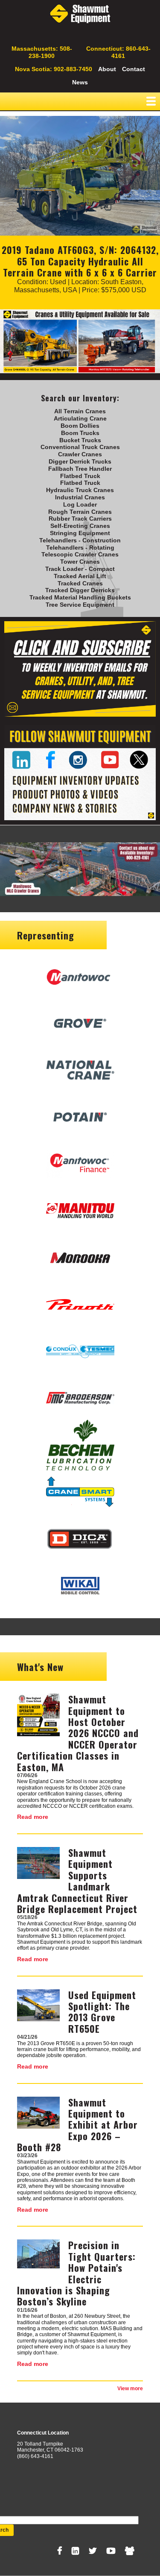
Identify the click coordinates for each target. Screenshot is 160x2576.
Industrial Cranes (80, 497)
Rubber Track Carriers (80, 519)
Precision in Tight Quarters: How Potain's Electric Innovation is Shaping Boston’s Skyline (76, 2273)
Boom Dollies (80, 426)
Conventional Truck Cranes (80, 447)
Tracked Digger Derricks (80, 590)
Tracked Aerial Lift (80, 576)
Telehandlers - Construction (80, 540)
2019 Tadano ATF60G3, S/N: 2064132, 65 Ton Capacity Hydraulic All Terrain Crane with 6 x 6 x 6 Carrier (80, 261)
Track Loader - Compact (80, 569)
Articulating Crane (80, 418)
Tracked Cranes (80, 583)
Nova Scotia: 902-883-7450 (54, 69)
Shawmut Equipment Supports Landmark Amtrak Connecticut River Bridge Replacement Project (77, 1881)
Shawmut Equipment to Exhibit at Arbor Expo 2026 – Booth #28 (77, 2125)
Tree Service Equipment (80, 605)
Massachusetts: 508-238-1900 (42, 52)
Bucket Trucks (80, 440)
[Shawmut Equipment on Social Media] (80, 773)
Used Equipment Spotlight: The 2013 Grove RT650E (102, 2012)
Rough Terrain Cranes (80, 512)
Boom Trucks (80, 433)
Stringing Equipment (80, 533)
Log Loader (80, 504)
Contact (134, 69)
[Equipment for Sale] (80, 372)
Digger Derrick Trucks (80, 461)
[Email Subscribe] (80, 669)
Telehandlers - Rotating (80, 547)
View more (130, 2389)
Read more (33, 1817)
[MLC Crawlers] (80, 869)
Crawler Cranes (80, 454)
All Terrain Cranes (80, 411)
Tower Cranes (80, 562)
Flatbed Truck (80, 476)
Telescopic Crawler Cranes (80, 554)
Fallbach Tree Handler (80, 469)
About (107, 69)
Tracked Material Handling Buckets (80, 597)
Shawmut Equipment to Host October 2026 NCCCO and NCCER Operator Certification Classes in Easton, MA (78, 1733)
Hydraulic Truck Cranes (80, 490)
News (80, 82)
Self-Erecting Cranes (80, 526)
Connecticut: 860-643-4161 (118, 52)
